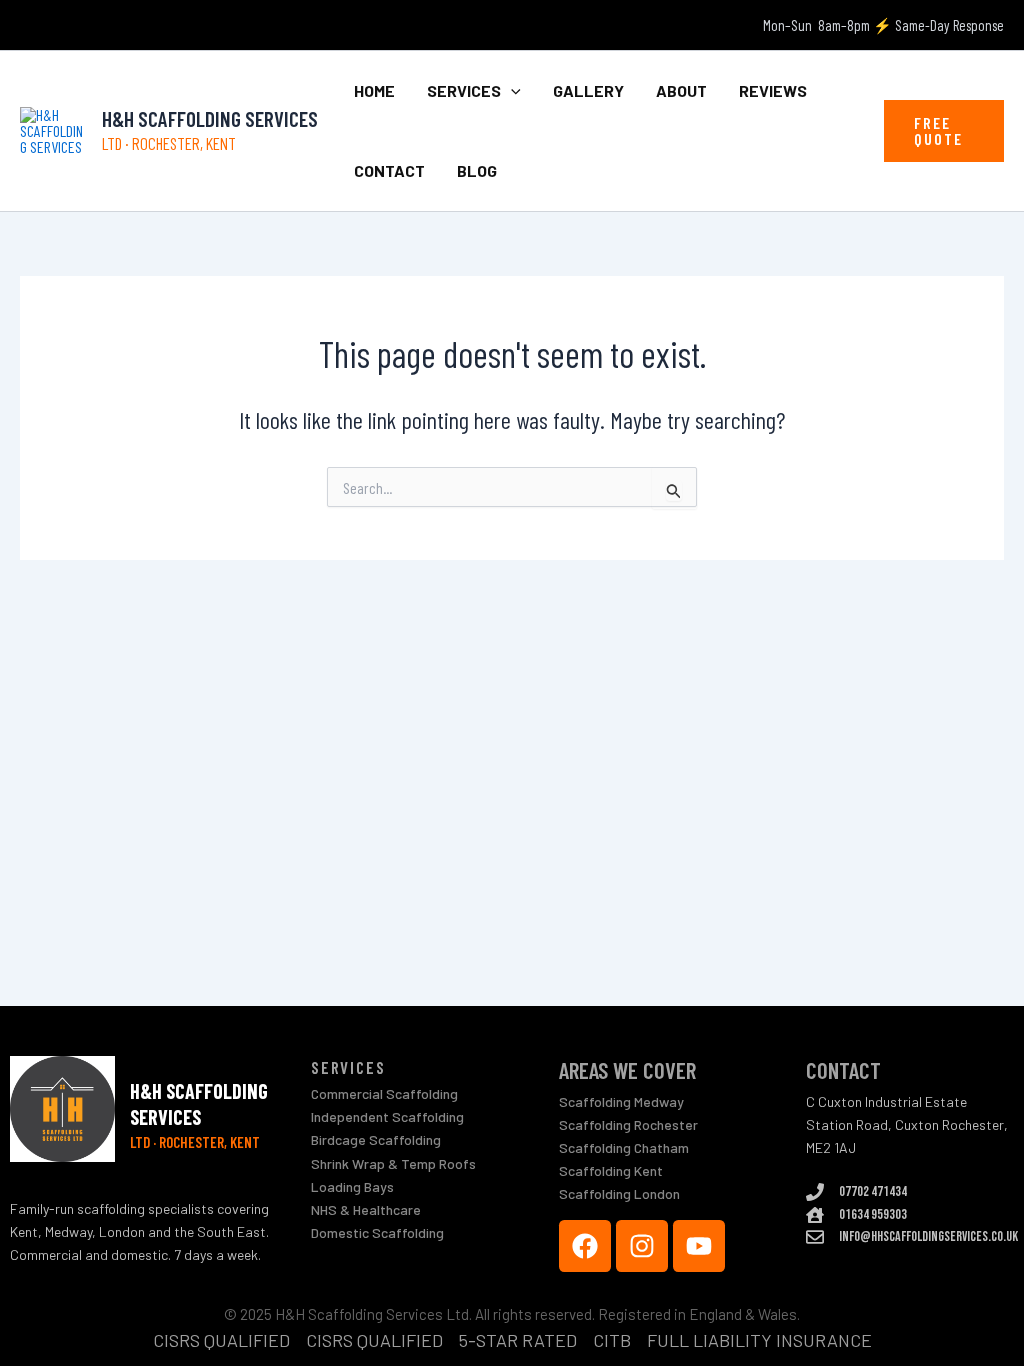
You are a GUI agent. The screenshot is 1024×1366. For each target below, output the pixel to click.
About (681, 90)
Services (464, 90)
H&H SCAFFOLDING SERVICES (210, 118)
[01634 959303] (815, 1215)
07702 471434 (873, 1191)
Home (374, 90)
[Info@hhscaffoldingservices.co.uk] (815, 1237)
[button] (511, 91)
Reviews (773, 90)
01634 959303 (873, 1214)
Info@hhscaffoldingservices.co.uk (928, 1236)
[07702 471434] (815, 1192)
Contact (389, 170)
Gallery (588, 90)
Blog (477, 170)
